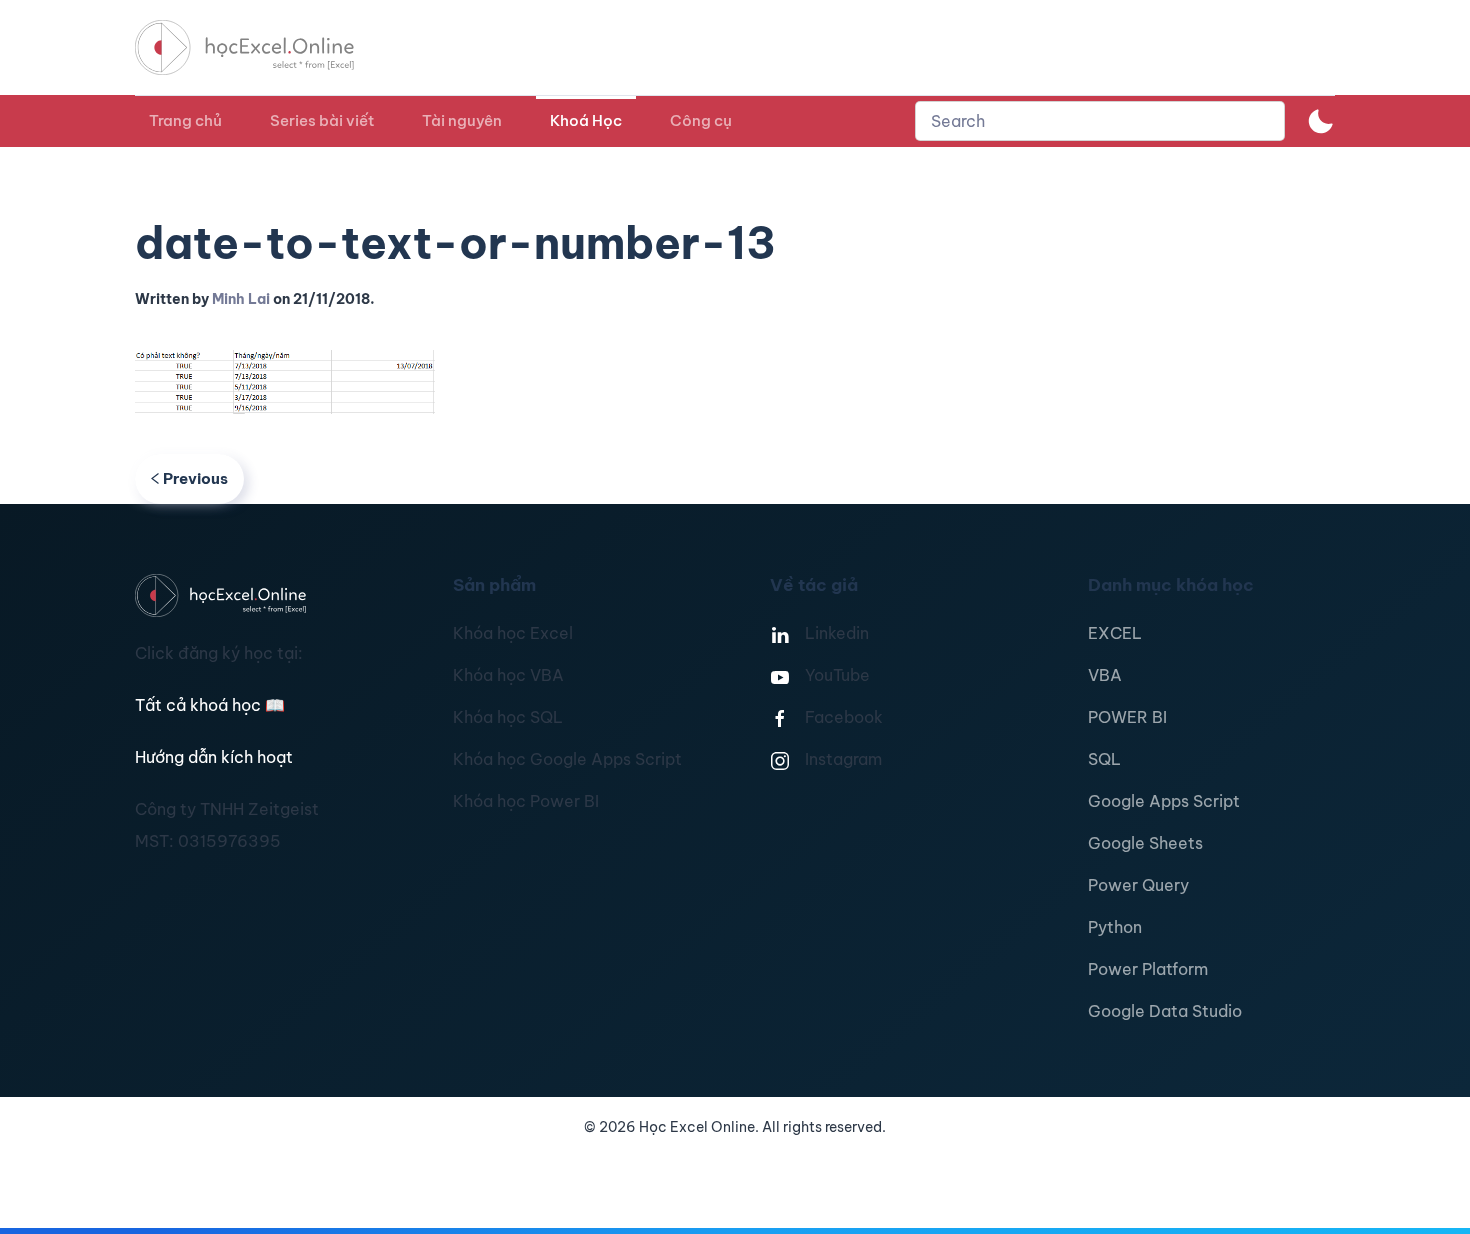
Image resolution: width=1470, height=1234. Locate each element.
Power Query (1138, 885)
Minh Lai (241, 299)
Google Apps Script (1164, 801)
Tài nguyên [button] (462, 120)
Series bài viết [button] (322, 120)
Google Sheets (1145, 843)
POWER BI (1127, 717)
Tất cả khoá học (210, 705)
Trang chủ (185, 120)
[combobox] (1100, 121)
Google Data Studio (1165, 1011)
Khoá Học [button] (586, 120)
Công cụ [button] (701, 120)
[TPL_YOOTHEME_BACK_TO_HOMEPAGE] (263, 47)
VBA (1105, 675)
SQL (1104, 759)
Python (1115, 927)
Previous (195, 478)
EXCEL (1115, 633)
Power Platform (1148, 969)
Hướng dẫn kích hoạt (214, 757)
